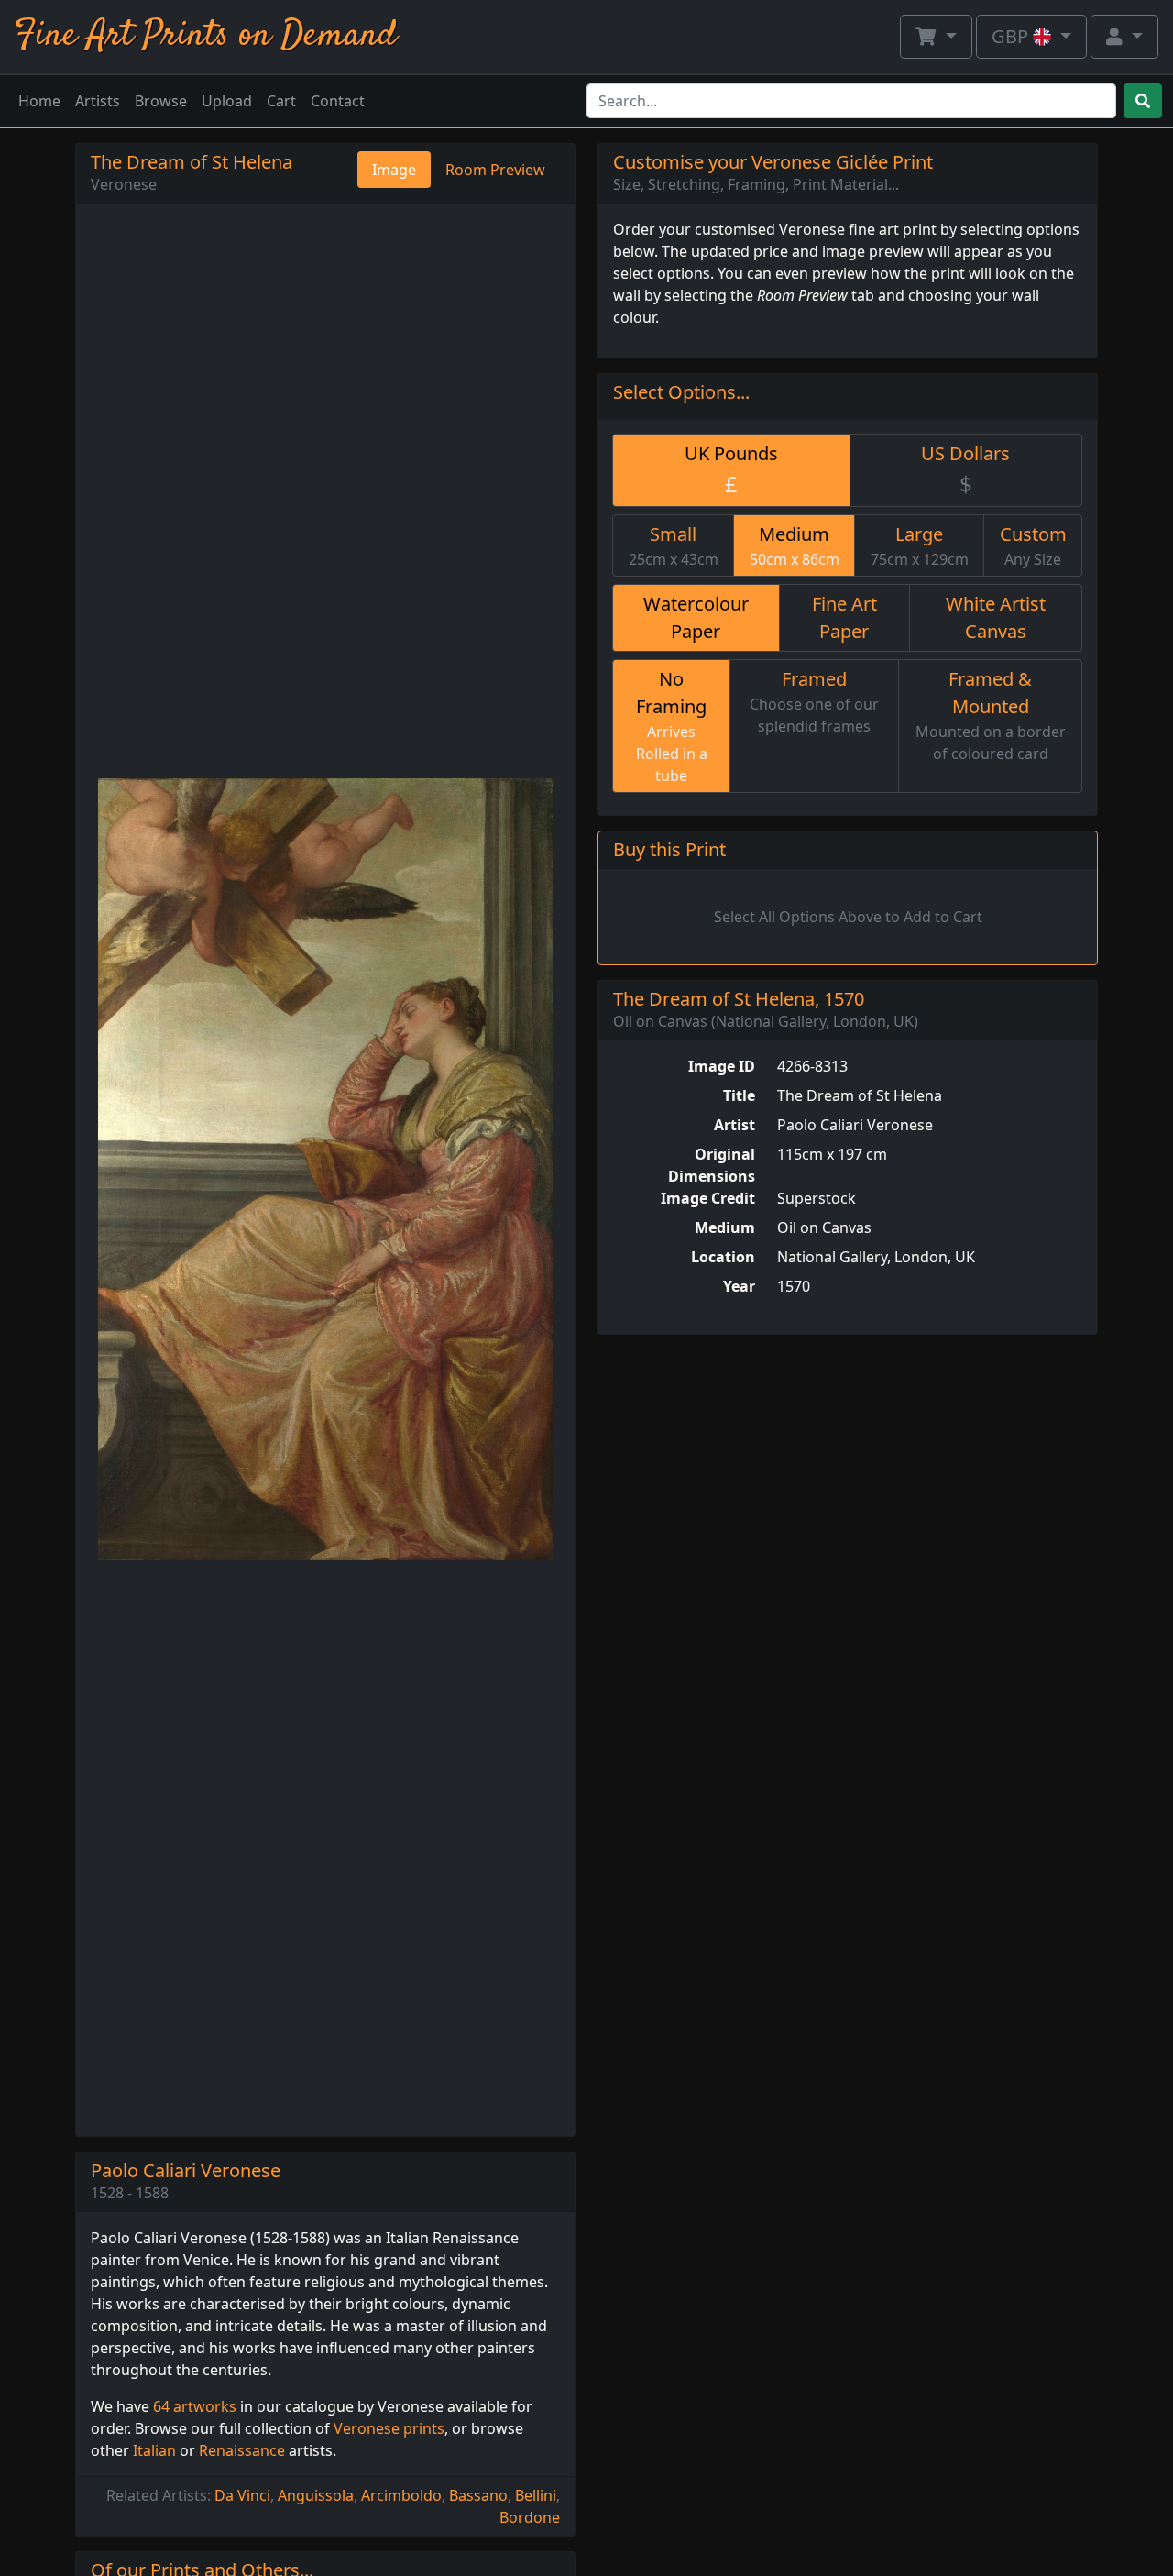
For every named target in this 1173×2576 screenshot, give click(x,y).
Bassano (478, 2495)
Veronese (124, 184)
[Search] (1143, 101)
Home (39, 101)
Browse (161, 101)
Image (394, 170)
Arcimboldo (401, 2495)
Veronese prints (389, 2428)
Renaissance (242, 2450)
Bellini (536, 2495)
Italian (154, 2450)
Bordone (530, 2517)
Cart (281, 101)
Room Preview (495, 170)
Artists (98, 101)
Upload (227, 101)
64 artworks (195, 2406)
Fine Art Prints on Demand (206, 36)
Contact (338, 101)
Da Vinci (242, 2495)
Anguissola (316, 2495)
